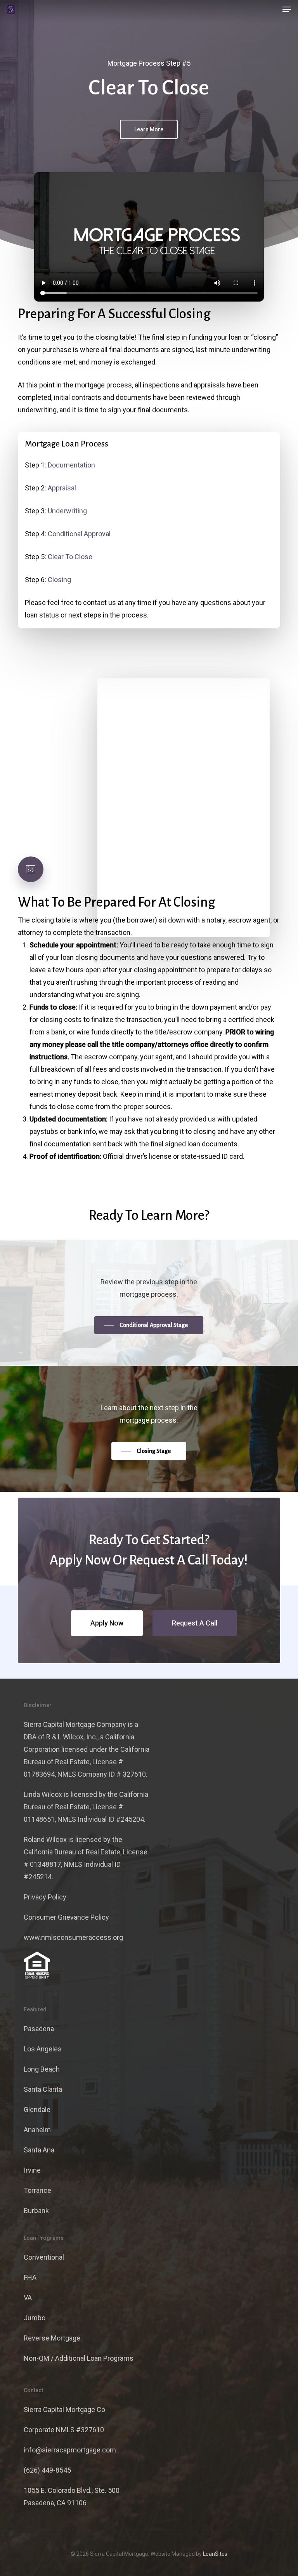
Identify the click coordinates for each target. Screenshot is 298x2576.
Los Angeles (43, 2049)
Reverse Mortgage (52, 2338)
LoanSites (215, 2554)
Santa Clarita (43, 2089)
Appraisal (62, 488)
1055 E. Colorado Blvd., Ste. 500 (72, 2490)
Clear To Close (70, 557)
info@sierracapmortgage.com (70, 2450)
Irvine (32, 2170)
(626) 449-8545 (47, 2470)
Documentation (71, 465)
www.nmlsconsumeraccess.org (73, 1937)
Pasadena (39, 2029)
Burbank (36, 2211)
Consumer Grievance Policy (66, 1917)
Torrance (37, 2190)
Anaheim (37, 2130)
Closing (59, 580)
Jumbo (35, 2318)
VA (28, 2298)
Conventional (44, 2257)
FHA (30, 2277)
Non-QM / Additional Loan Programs (79, 2358)
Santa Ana (39, 2150)
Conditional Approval (79, 534)
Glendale (37, 2109)
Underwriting (67, 511)
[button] (287, 9)
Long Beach (42, 2069)
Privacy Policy (45, 1897)
